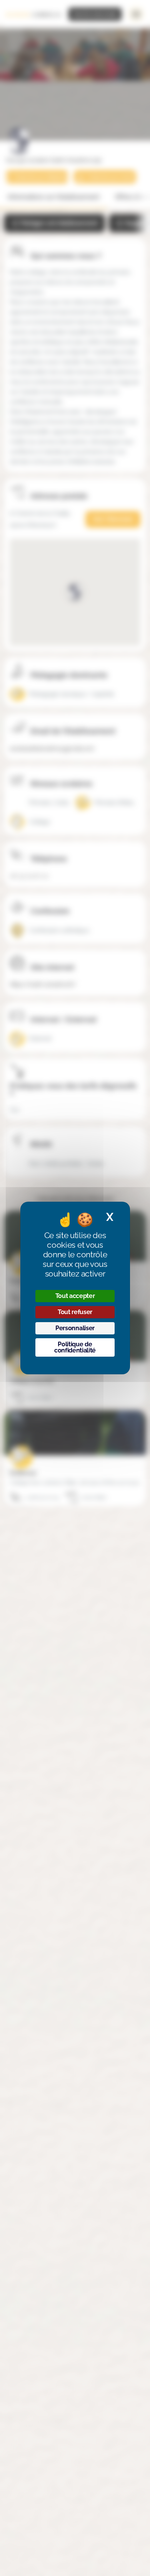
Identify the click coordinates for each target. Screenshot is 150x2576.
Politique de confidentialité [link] (75, 1347)
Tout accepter (75, 1296)
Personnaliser (75, 1328)
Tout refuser (75, 1312)
